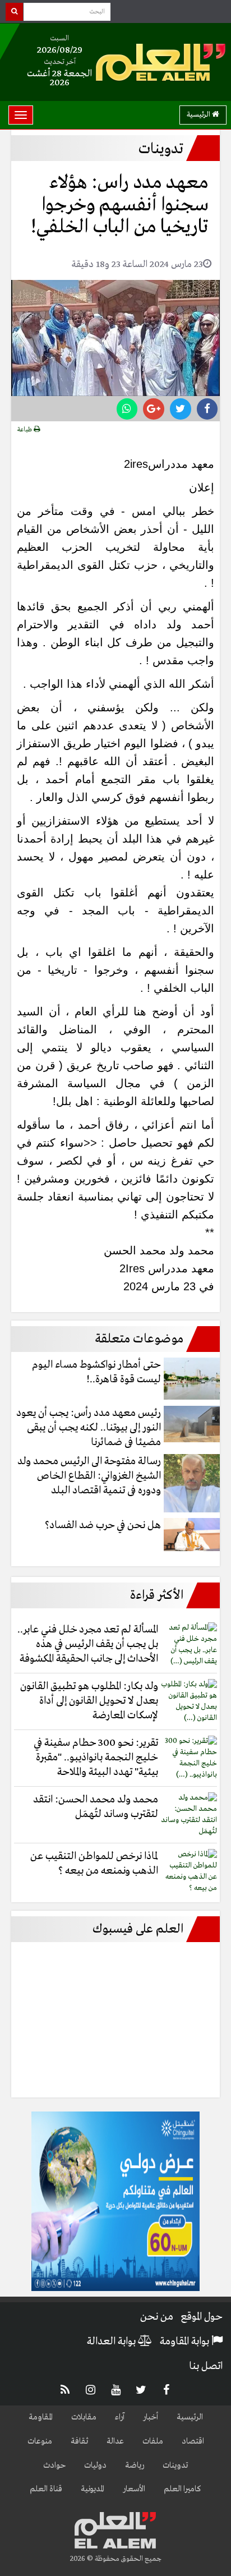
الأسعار (134, 2489)
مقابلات (84, 2417)
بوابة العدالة (112, 2342)
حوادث (54, 2465)
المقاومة (41, 2417)
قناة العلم (46, 2489)
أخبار (151, 2417)
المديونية (93, 2489)
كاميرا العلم (183, 2489)
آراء (120, 2417)
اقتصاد (193, 2441)
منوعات (40, 2441)
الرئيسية (199, 115)
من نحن (157, 2317)
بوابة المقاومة (186, 2342)
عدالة (115, 2441)
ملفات (153, 2441)
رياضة (135, 2465)
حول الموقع (202, 2317)
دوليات (95, 2465)
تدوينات (175, 2465)
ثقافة (79, 2441)
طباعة (26, 430)
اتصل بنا (206, 2366)
